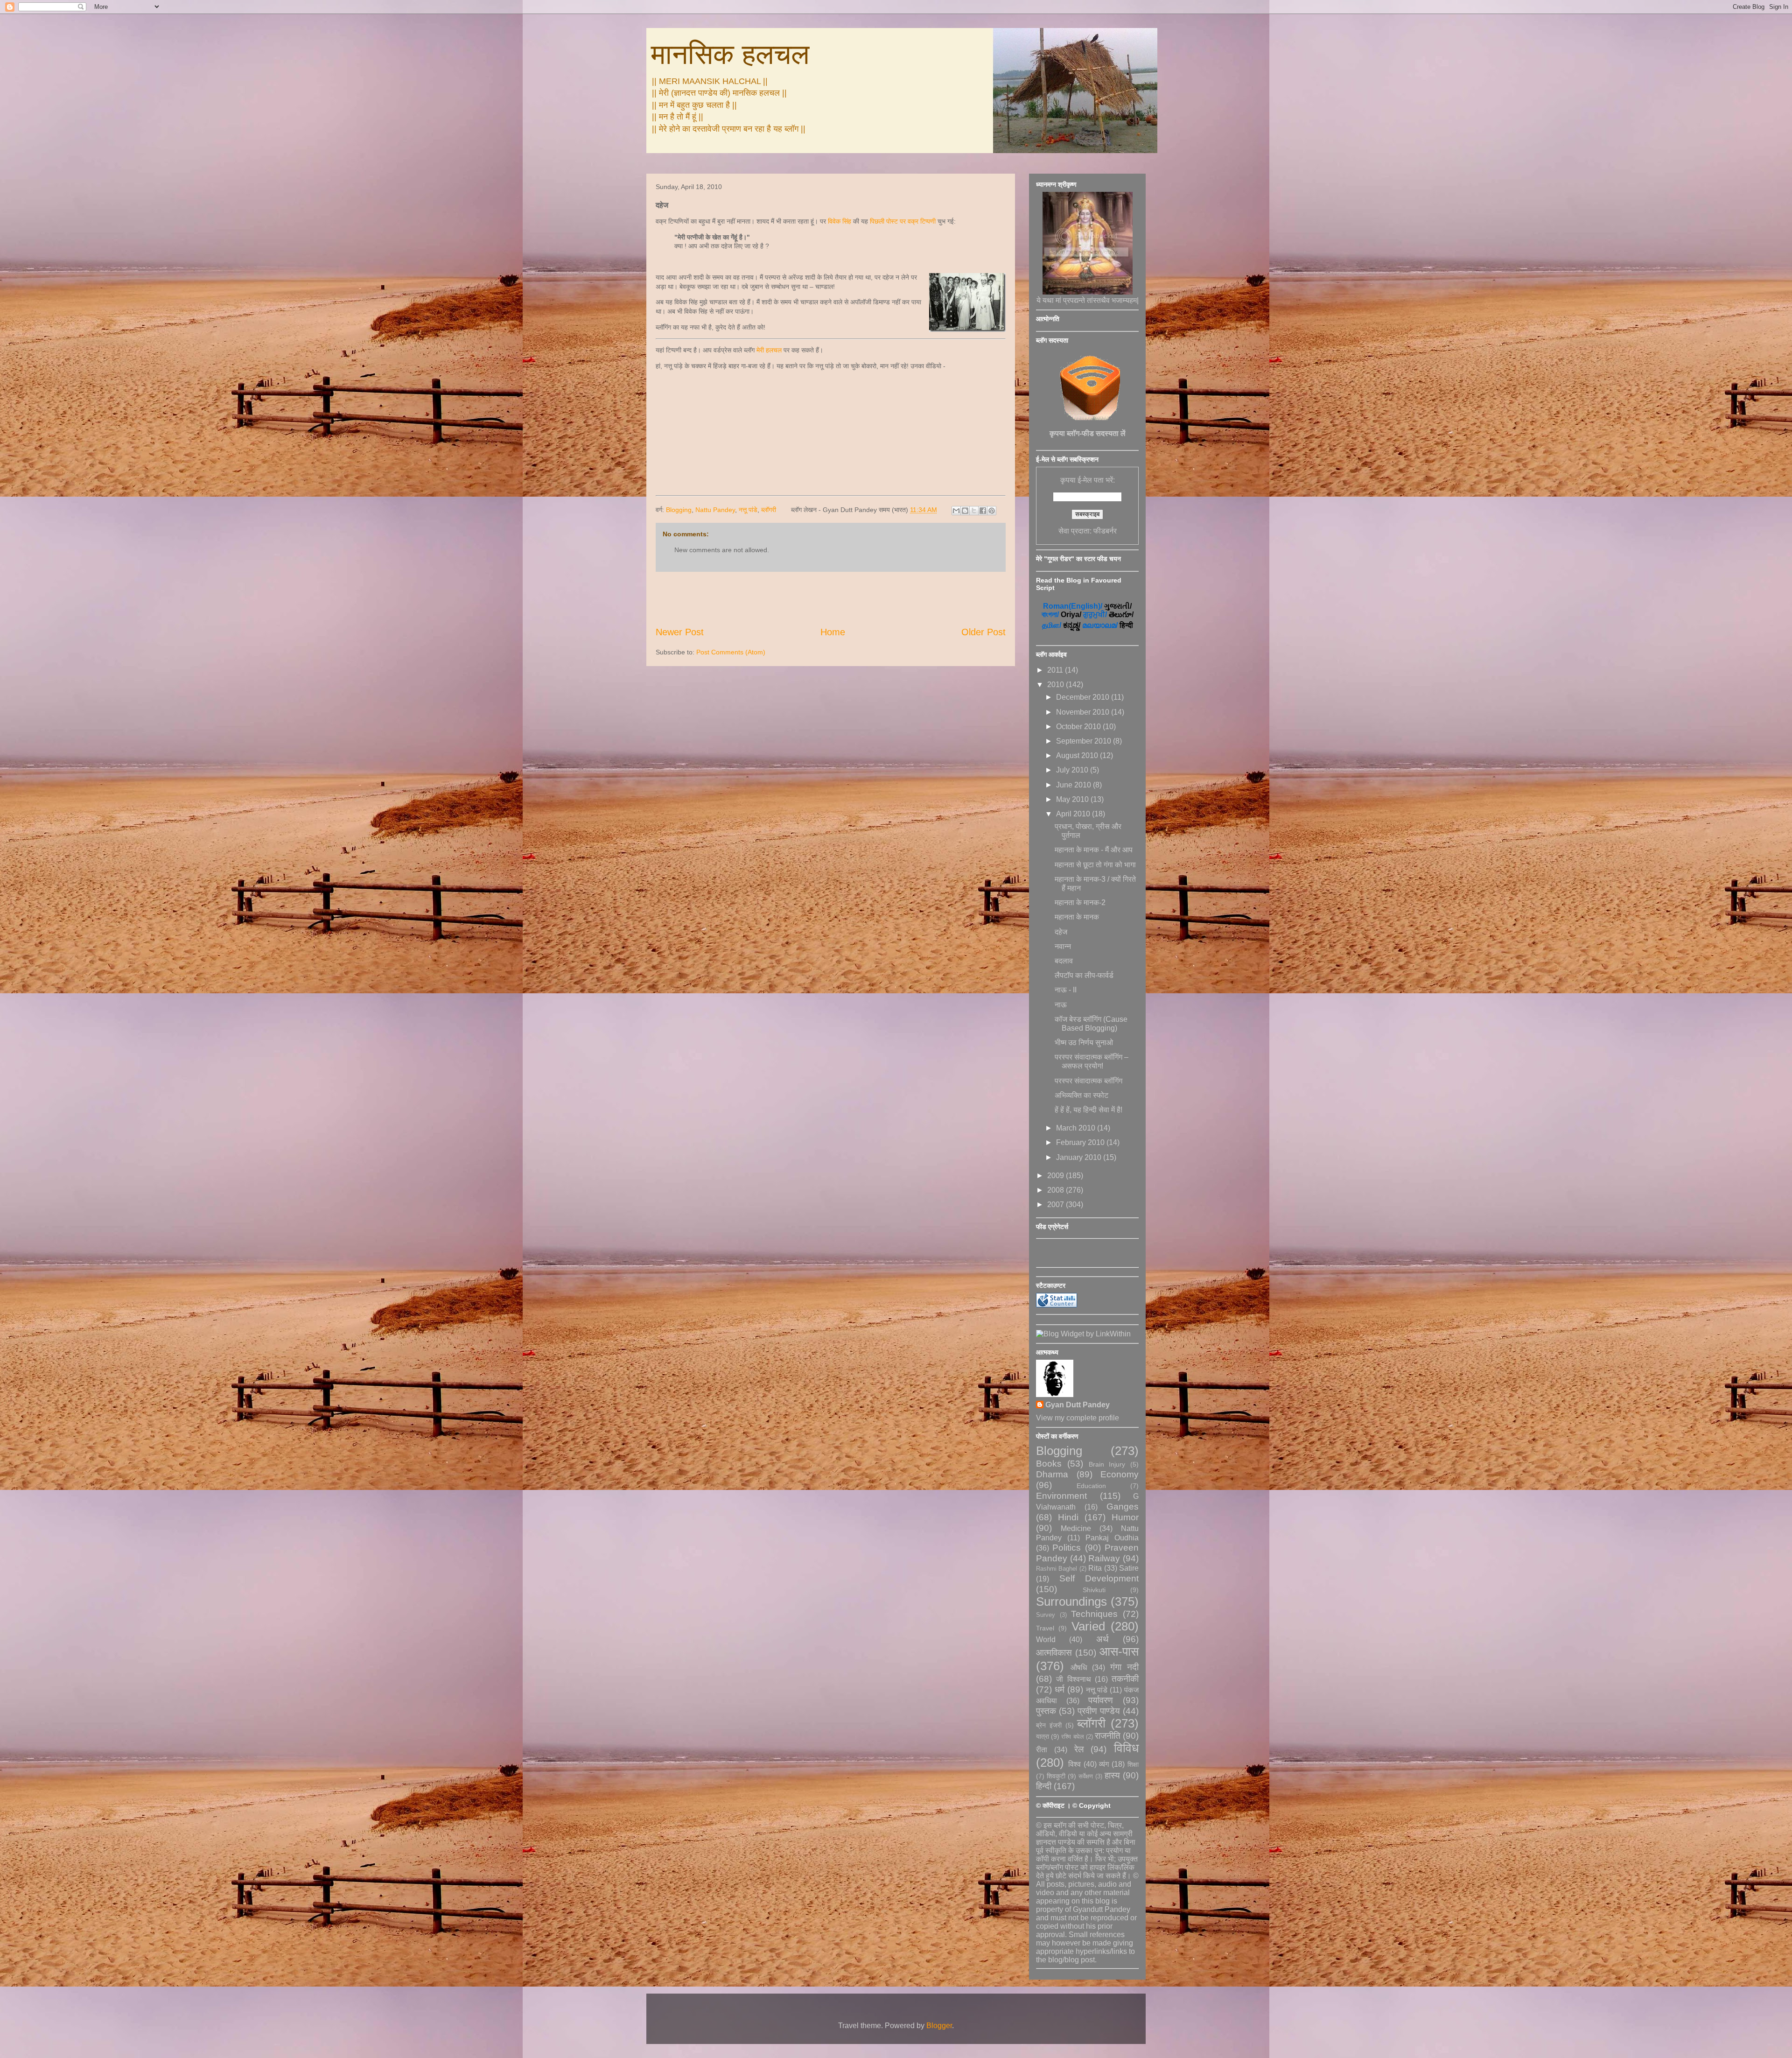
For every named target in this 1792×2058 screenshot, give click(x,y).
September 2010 (1085, 741)
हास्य (1112, 1775)
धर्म (1060, 1689)
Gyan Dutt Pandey (1078, 1405)
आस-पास (1119, 1651)
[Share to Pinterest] (992, 511)
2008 (1057, 1190)
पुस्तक (1046, 1711)
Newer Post (680, 632)
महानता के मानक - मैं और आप (1094, 850)
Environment (1061, 1496)
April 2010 (1074, 814)
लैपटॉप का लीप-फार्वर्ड (1084, 975)
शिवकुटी (1056, 1776)
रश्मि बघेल (1072, 1737)
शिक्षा (1133, 1764)
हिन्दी (1044, 1786)
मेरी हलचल (769, 350)
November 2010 (1084, 712)
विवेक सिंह (840, 221)
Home (833, 632)
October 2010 (1079, 727)
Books (1049, 1464)
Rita (1095, 1568)
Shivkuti (1094, 1590)
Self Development (1099, 1578)
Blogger (939, 2026)
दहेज (1061, 932)
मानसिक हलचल (730, 54)
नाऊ (1061, 1005)
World (1046, 1640)
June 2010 (1074, 785)
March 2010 (1077, 1128)
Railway (1104, 1558)
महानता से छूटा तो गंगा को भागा (1095, 865)
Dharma (1052, 1474)
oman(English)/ (1073, 606)
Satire (1129, 1568)
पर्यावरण (1101, 1700)
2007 (1057, 1205)
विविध (1126, 1748)
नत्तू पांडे (748, 510)
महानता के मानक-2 (1080, 903)
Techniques (1094, 1614)
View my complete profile (1078, 1418)
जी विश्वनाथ (1073, 1679)
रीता (1042, 1750)
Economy (1120, 1474)
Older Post (983, 632)
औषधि (1079, 1668)
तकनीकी (1125, 1679)
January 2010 (1080, 1157)
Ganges (1123, 1507)
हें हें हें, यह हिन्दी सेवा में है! (1088, 1110)
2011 (1056, 670)
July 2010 (1073, 770)
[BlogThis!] (965, 511)
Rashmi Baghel (1057, 1569)
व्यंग (1104, 1764)
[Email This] (956, 511)
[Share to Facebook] (983, 511)
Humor (1125, 1517)
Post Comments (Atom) (731, 652)
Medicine (1076, 1528)
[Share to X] (974, 511)
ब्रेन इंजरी (1049, 1725)
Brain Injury (1107, 1464)
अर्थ (1102, 1639)
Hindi (1068, 1517)
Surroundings (1071, 1601)
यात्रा (1043, 1736)
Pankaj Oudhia (1112, 1538)
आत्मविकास (1054, 1653)
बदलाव (1064, 961)
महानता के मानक (1077, 917)
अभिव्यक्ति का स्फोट (1081, 1095)
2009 (1057, 1176)
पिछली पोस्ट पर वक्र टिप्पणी (903, 221)
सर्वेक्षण (1086, 1776)
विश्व (1074, 1764)
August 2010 (1078, 755)
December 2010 (1084, 697)
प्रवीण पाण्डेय (1099, 1711)
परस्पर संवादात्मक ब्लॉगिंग (1088, 1081)
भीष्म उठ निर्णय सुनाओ (1084, 1043)
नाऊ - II (1066, 990)
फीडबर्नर (1105, 531)
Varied (1088, 1626)
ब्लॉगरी (769, 510)
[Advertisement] (831, 599)
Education (1091, 1486)
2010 (1057, 685)
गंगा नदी (1124, 1667)
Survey (1046, 1615)
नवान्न (1063, 946)
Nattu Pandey (715, 510)
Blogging (679, 510)
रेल (1079, 1749)
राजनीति (1108, 1736)
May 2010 (1073, 799)
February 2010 (1081, 1142)
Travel (1045, 1628)
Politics (1067, 1548)
